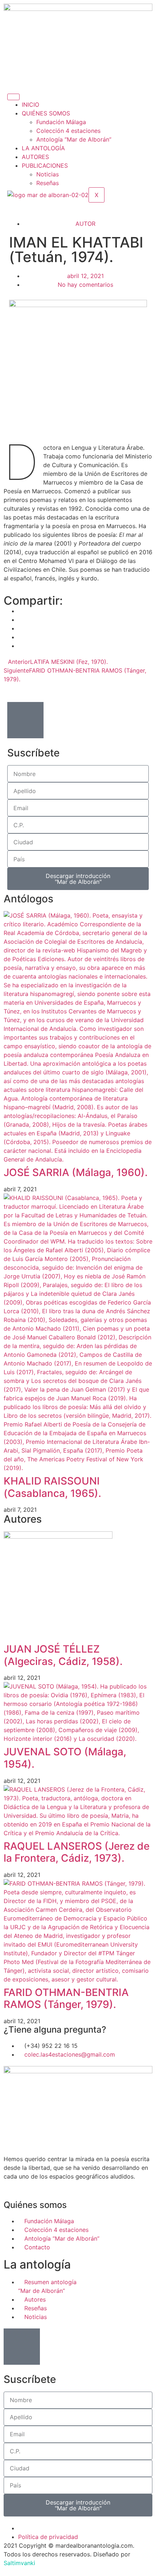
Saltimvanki (19, 2563)
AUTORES (35, 157)
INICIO (30, 105)
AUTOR (85, 224)
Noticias (48, 174)
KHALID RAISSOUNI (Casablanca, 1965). (52, 1487)
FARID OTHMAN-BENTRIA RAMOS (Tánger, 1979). (66, 1999)
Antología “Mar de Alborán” (74, 139)
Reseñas (48, 183)
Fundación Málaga (61, 122)
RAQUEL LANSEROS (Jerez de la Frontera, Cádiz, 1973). (77, 1852)
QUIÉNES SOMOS (46, 113)
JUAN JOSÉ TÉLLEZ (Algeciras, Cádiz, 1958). (63, 1655)
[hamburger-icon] (13, 97)
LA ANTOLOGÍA (43, 148)
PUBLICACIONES (45, 166)
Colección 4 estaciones (68, 131)
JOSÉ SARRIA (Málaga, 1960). (76, 1172)
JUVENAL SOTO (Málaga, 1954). (65, 1758)
